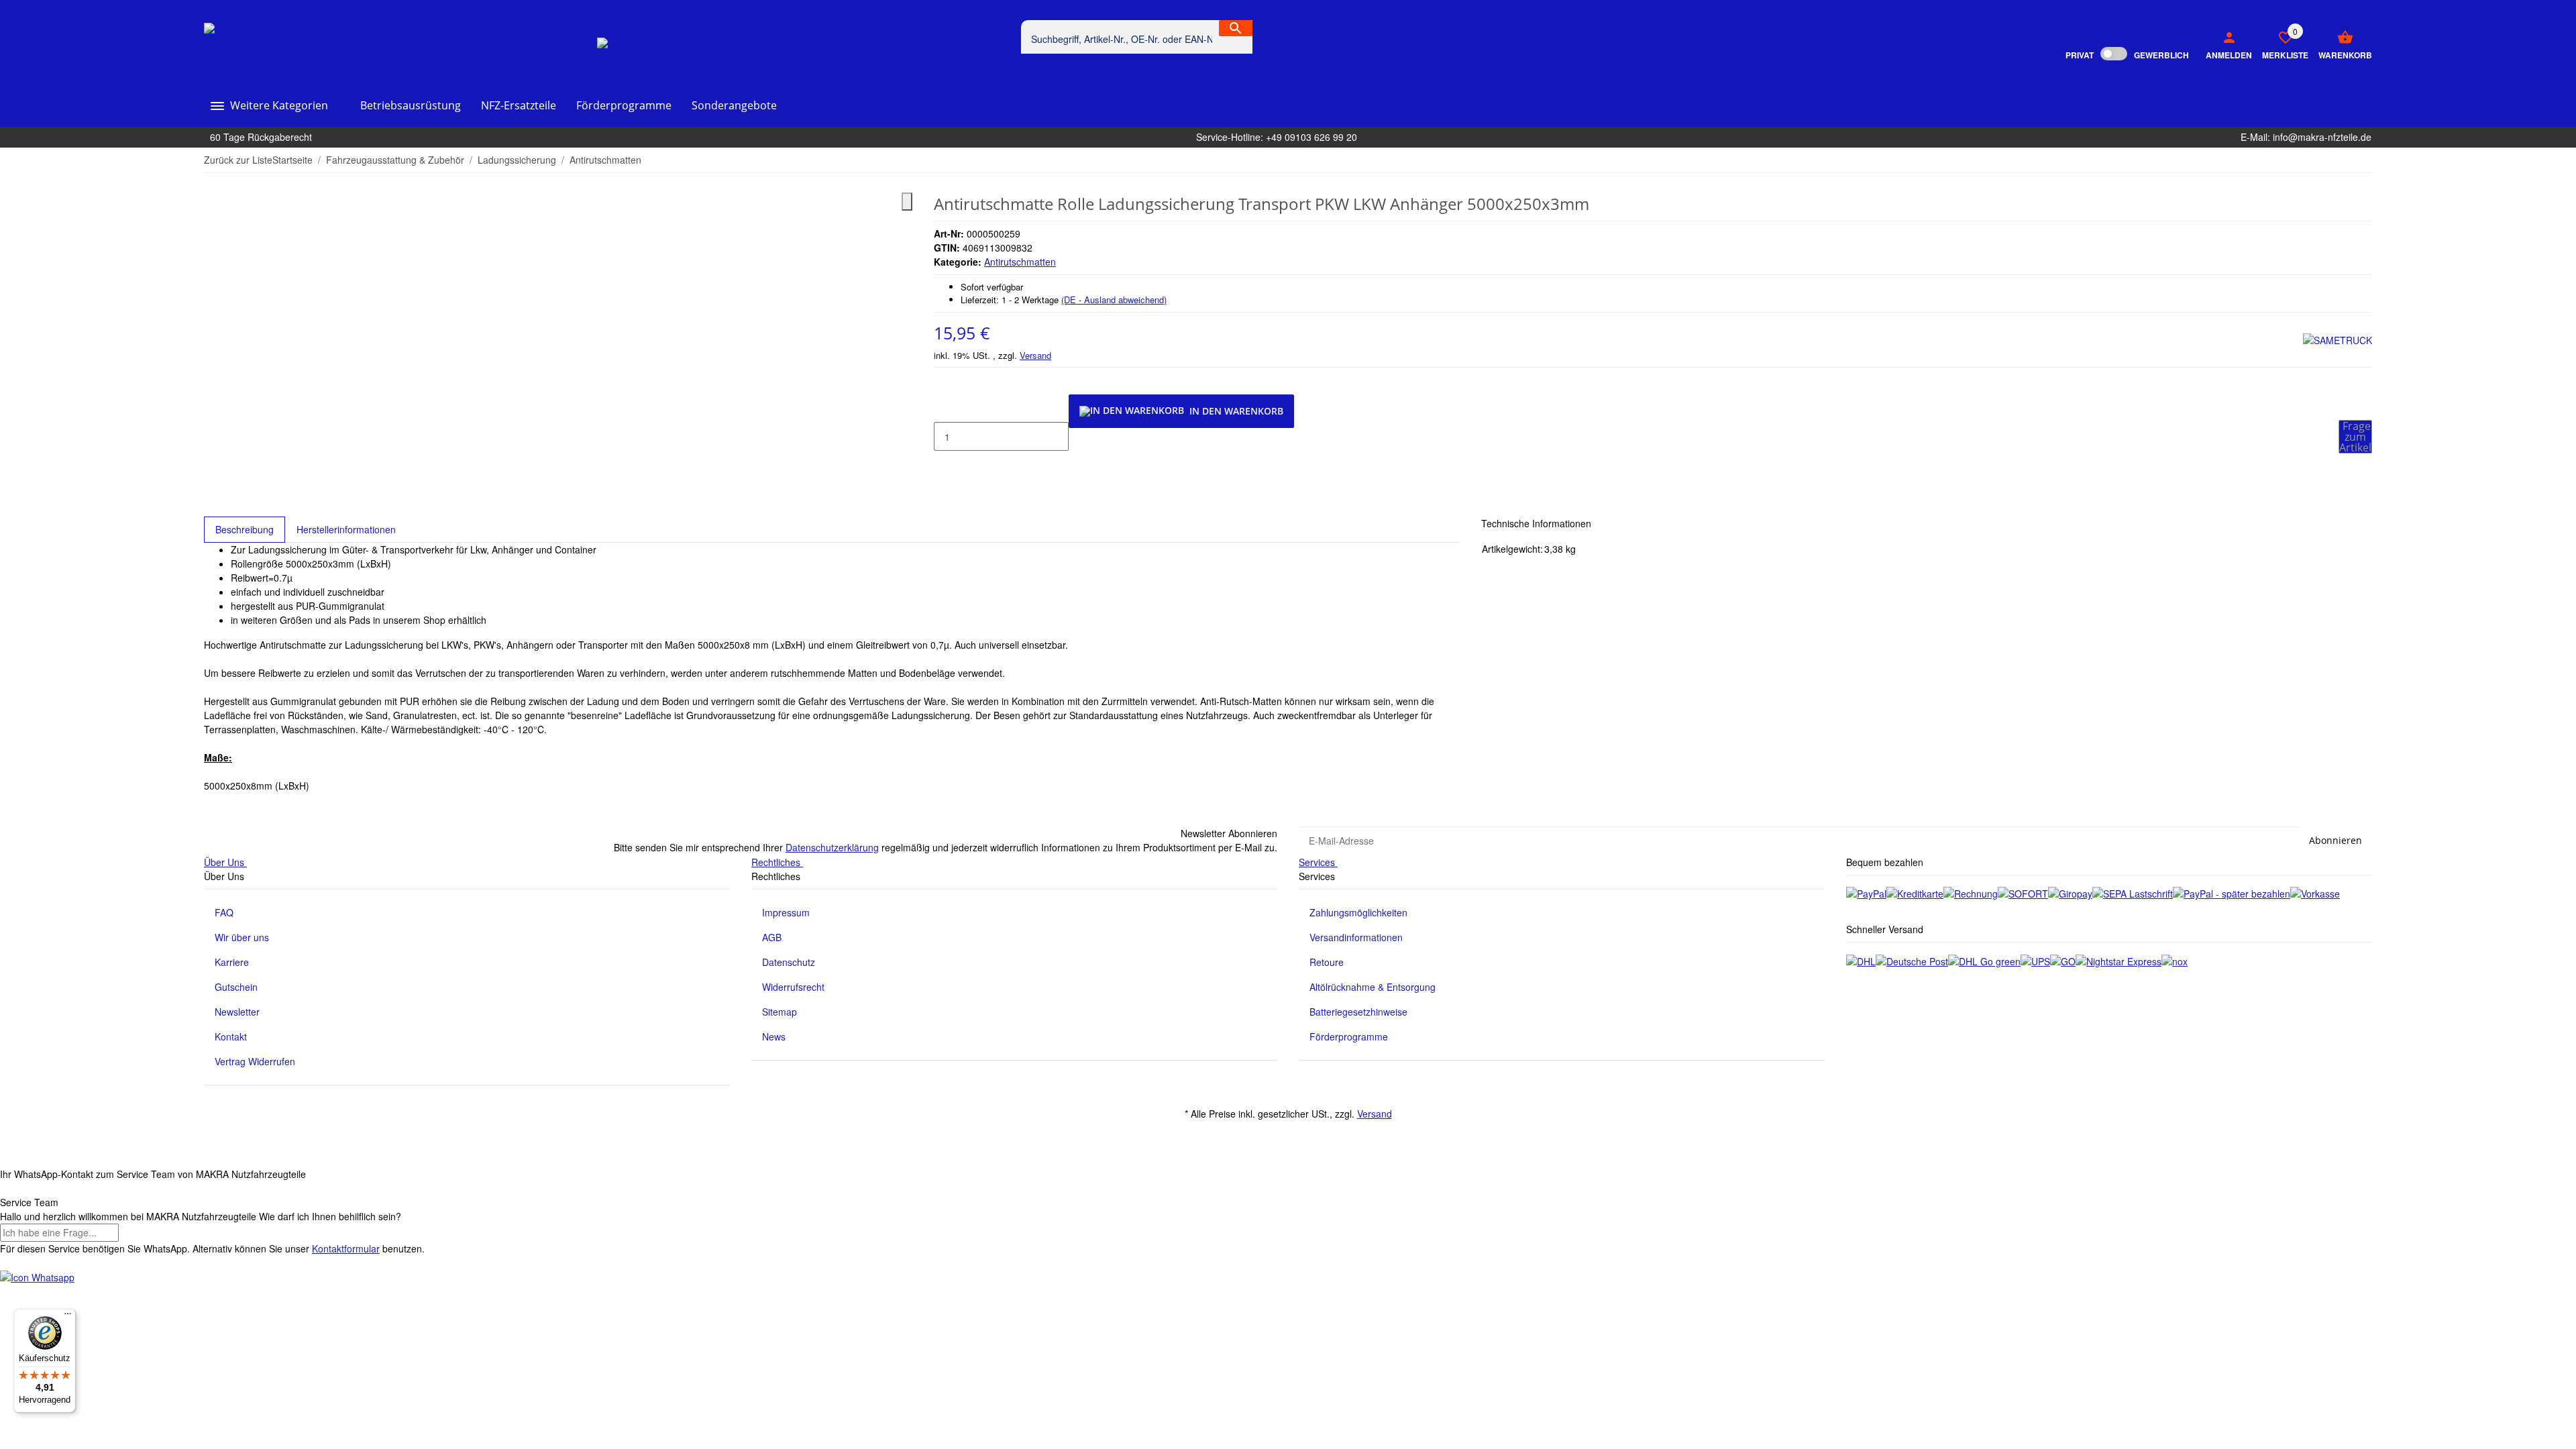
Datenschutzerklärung (832, 847)
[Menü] (68, 1317)
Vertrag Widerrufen (255, 1061)
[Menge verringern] (945, 409)
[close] (907, 202)
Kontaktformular (346, 1248)
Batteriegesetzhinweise (1358, 1012)
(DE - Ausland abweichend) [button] (1114, 300)
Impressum (786, 912)
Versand (1035, 355)
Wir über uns (242, 937)
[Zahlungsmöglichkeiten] (1866, 893)
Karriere (232, 962)
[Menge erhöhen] (945, 465)
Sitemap (780, 1012)
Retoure (1327, 962)
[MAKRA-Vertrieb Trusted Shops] (669, 44)
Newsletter (237, 1012)
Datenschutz (789, 962)
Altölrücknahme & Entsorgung (1373, 987)
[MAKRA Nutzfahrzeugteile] (266, 44)
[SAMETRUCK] (2338, 340)
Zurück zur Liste (238, 160)
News (774, 1036)
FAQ (224, 912)
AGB (772, 937)
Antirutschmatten (1020, 262)
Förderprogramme (1349, 1036)
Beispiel (1039, 60)
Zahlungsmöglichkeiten (1358, 912)
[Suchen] (1236, 28)
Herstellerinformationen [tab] (346, 529)
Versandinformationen (1356, 937)
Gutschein (236, 987)
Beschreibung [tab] (245, 529)
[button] (2280, 44)
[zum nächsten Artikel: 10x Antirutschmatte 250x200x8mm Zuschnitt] (2363, 160)
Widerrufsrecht (793, 987)
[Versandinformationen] (1861, 960)
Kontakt (231, 1036)
